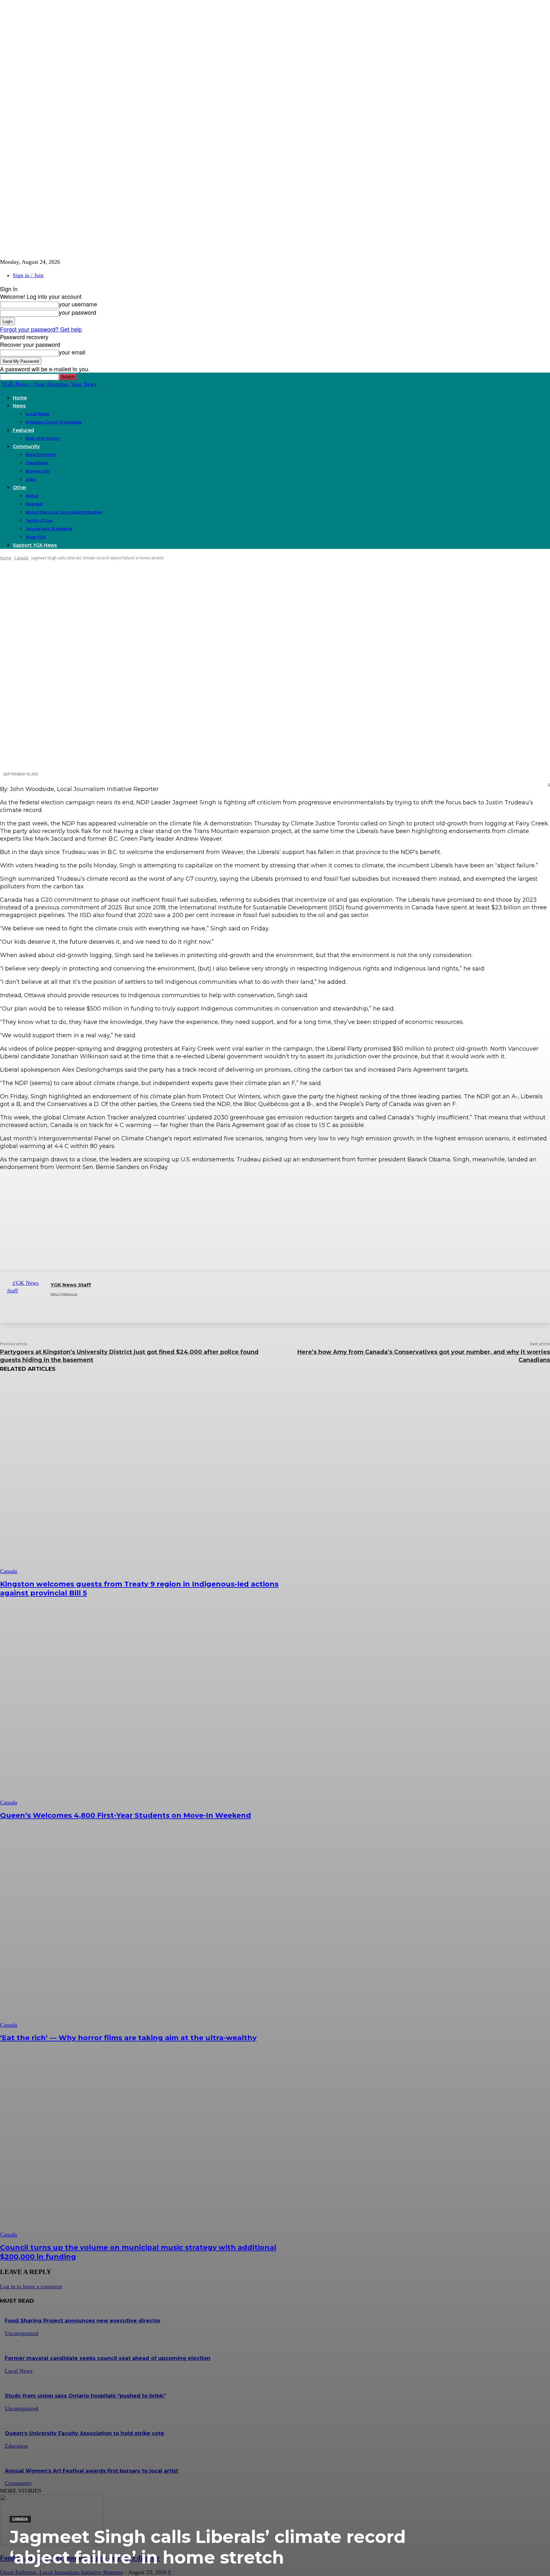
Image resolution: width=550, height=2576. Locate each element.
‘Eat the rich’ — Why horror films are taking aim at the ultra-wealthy (128, 2038)
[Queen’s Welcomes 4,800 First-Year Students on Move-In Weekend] (140, 1708)
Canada (20, 2519)
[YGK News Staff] (25, 1298)
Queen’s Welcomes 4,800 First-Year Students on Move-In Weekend (126, 1815)
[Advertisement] (275, 1221)
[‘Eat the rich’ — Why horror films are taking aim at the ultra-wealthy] (140, 1931)
